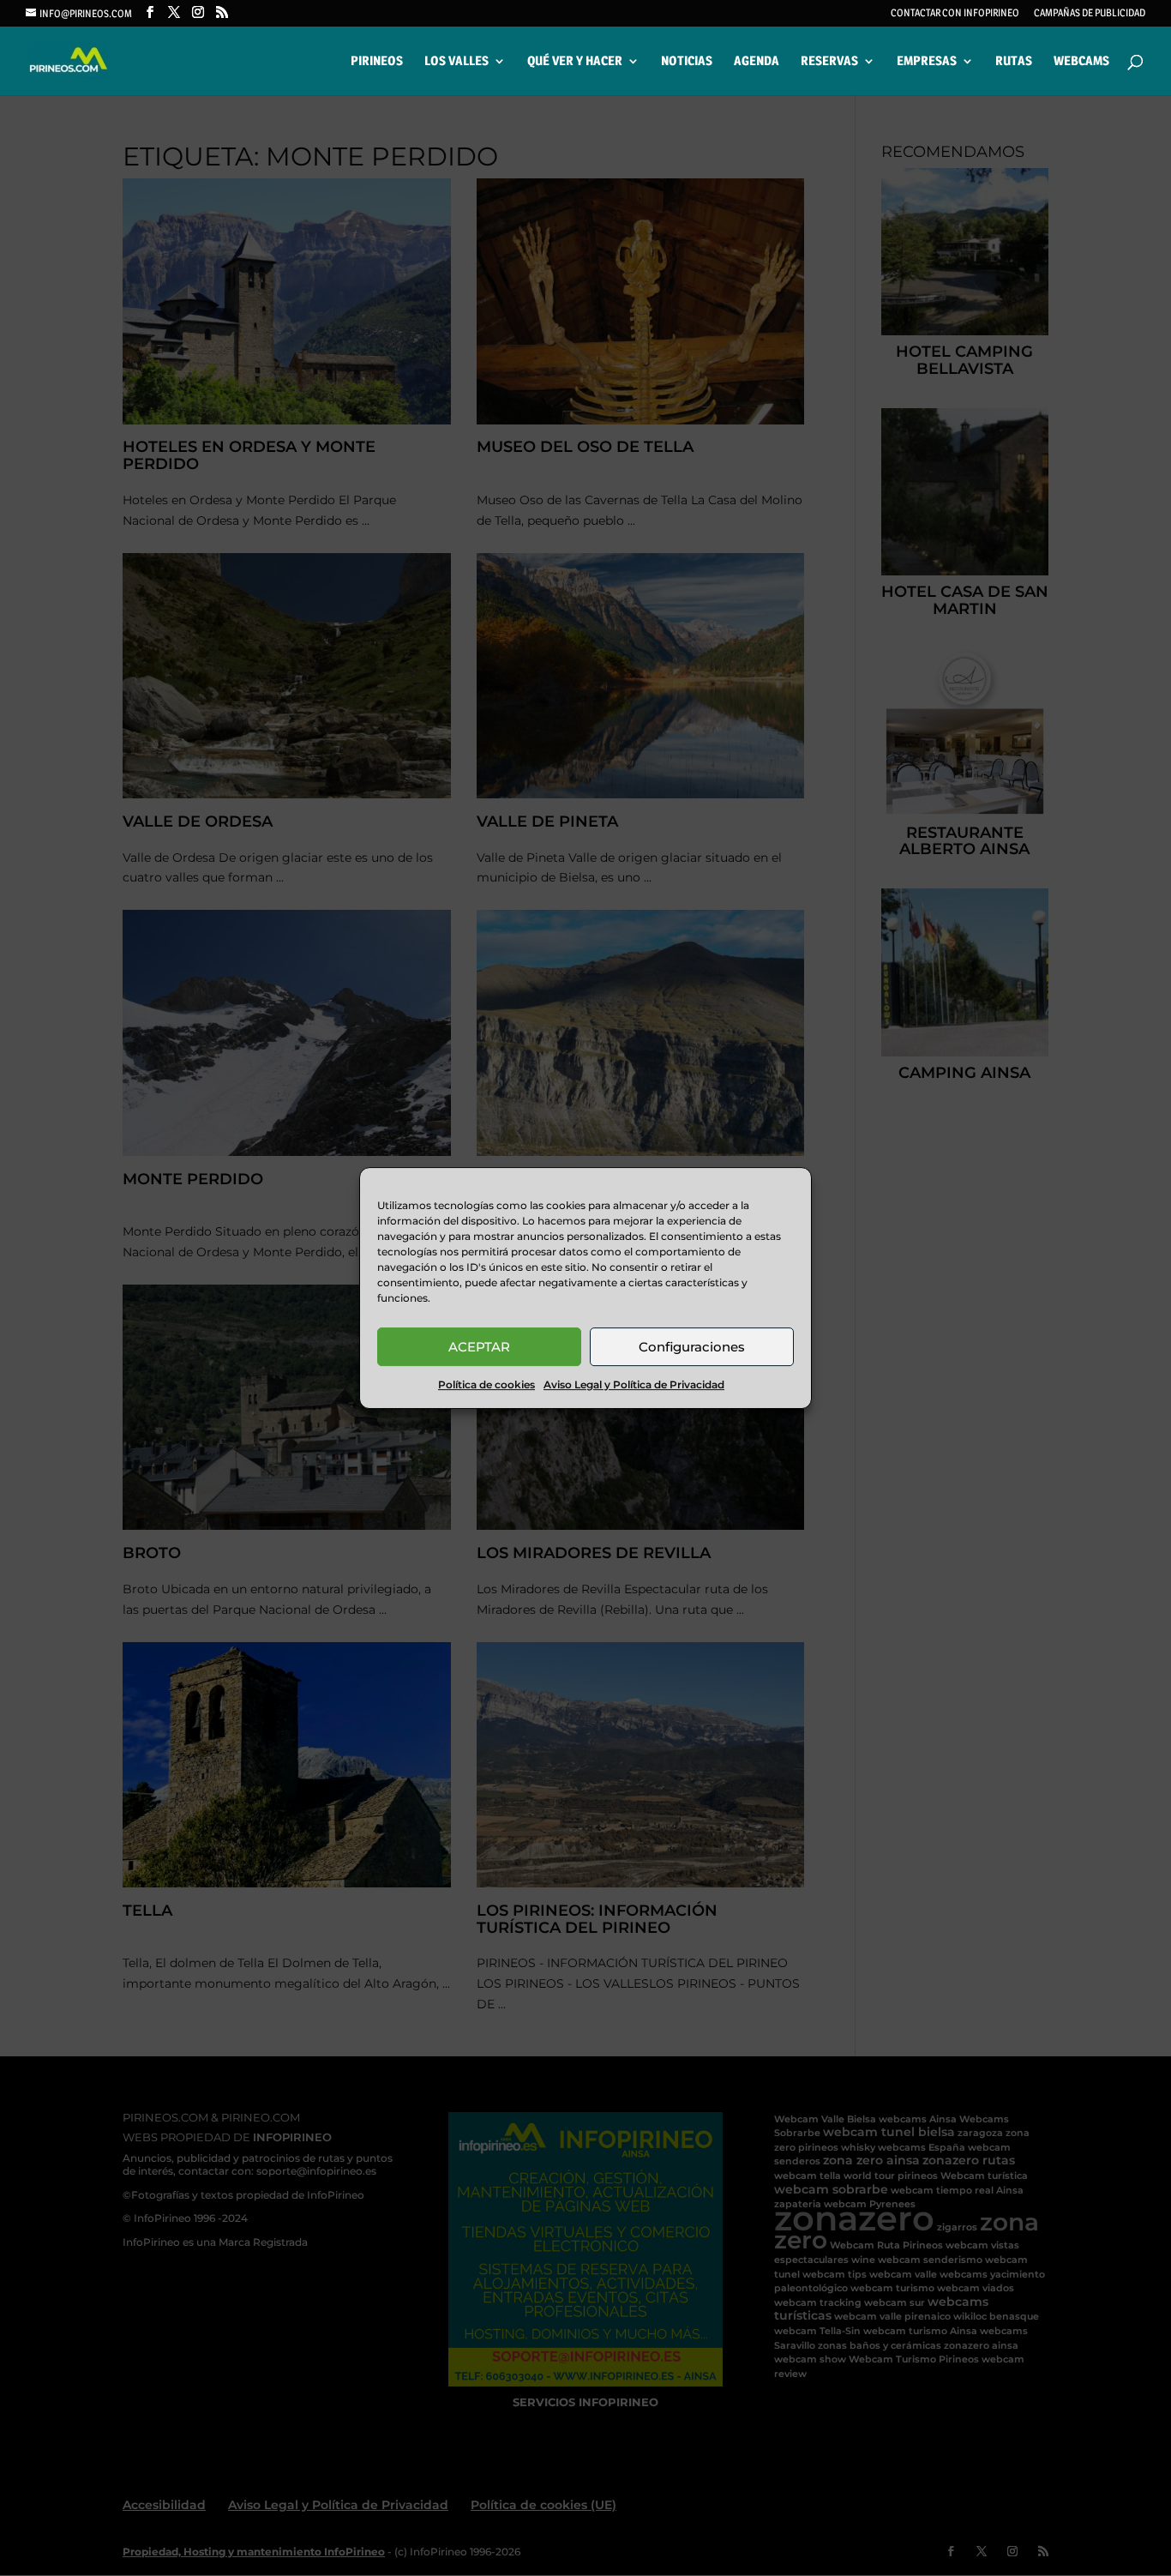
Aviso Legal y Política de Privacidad (634, 1384)
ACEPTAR (479, 1347)
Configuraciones (692, 1347)
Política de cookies (486, 1384)
